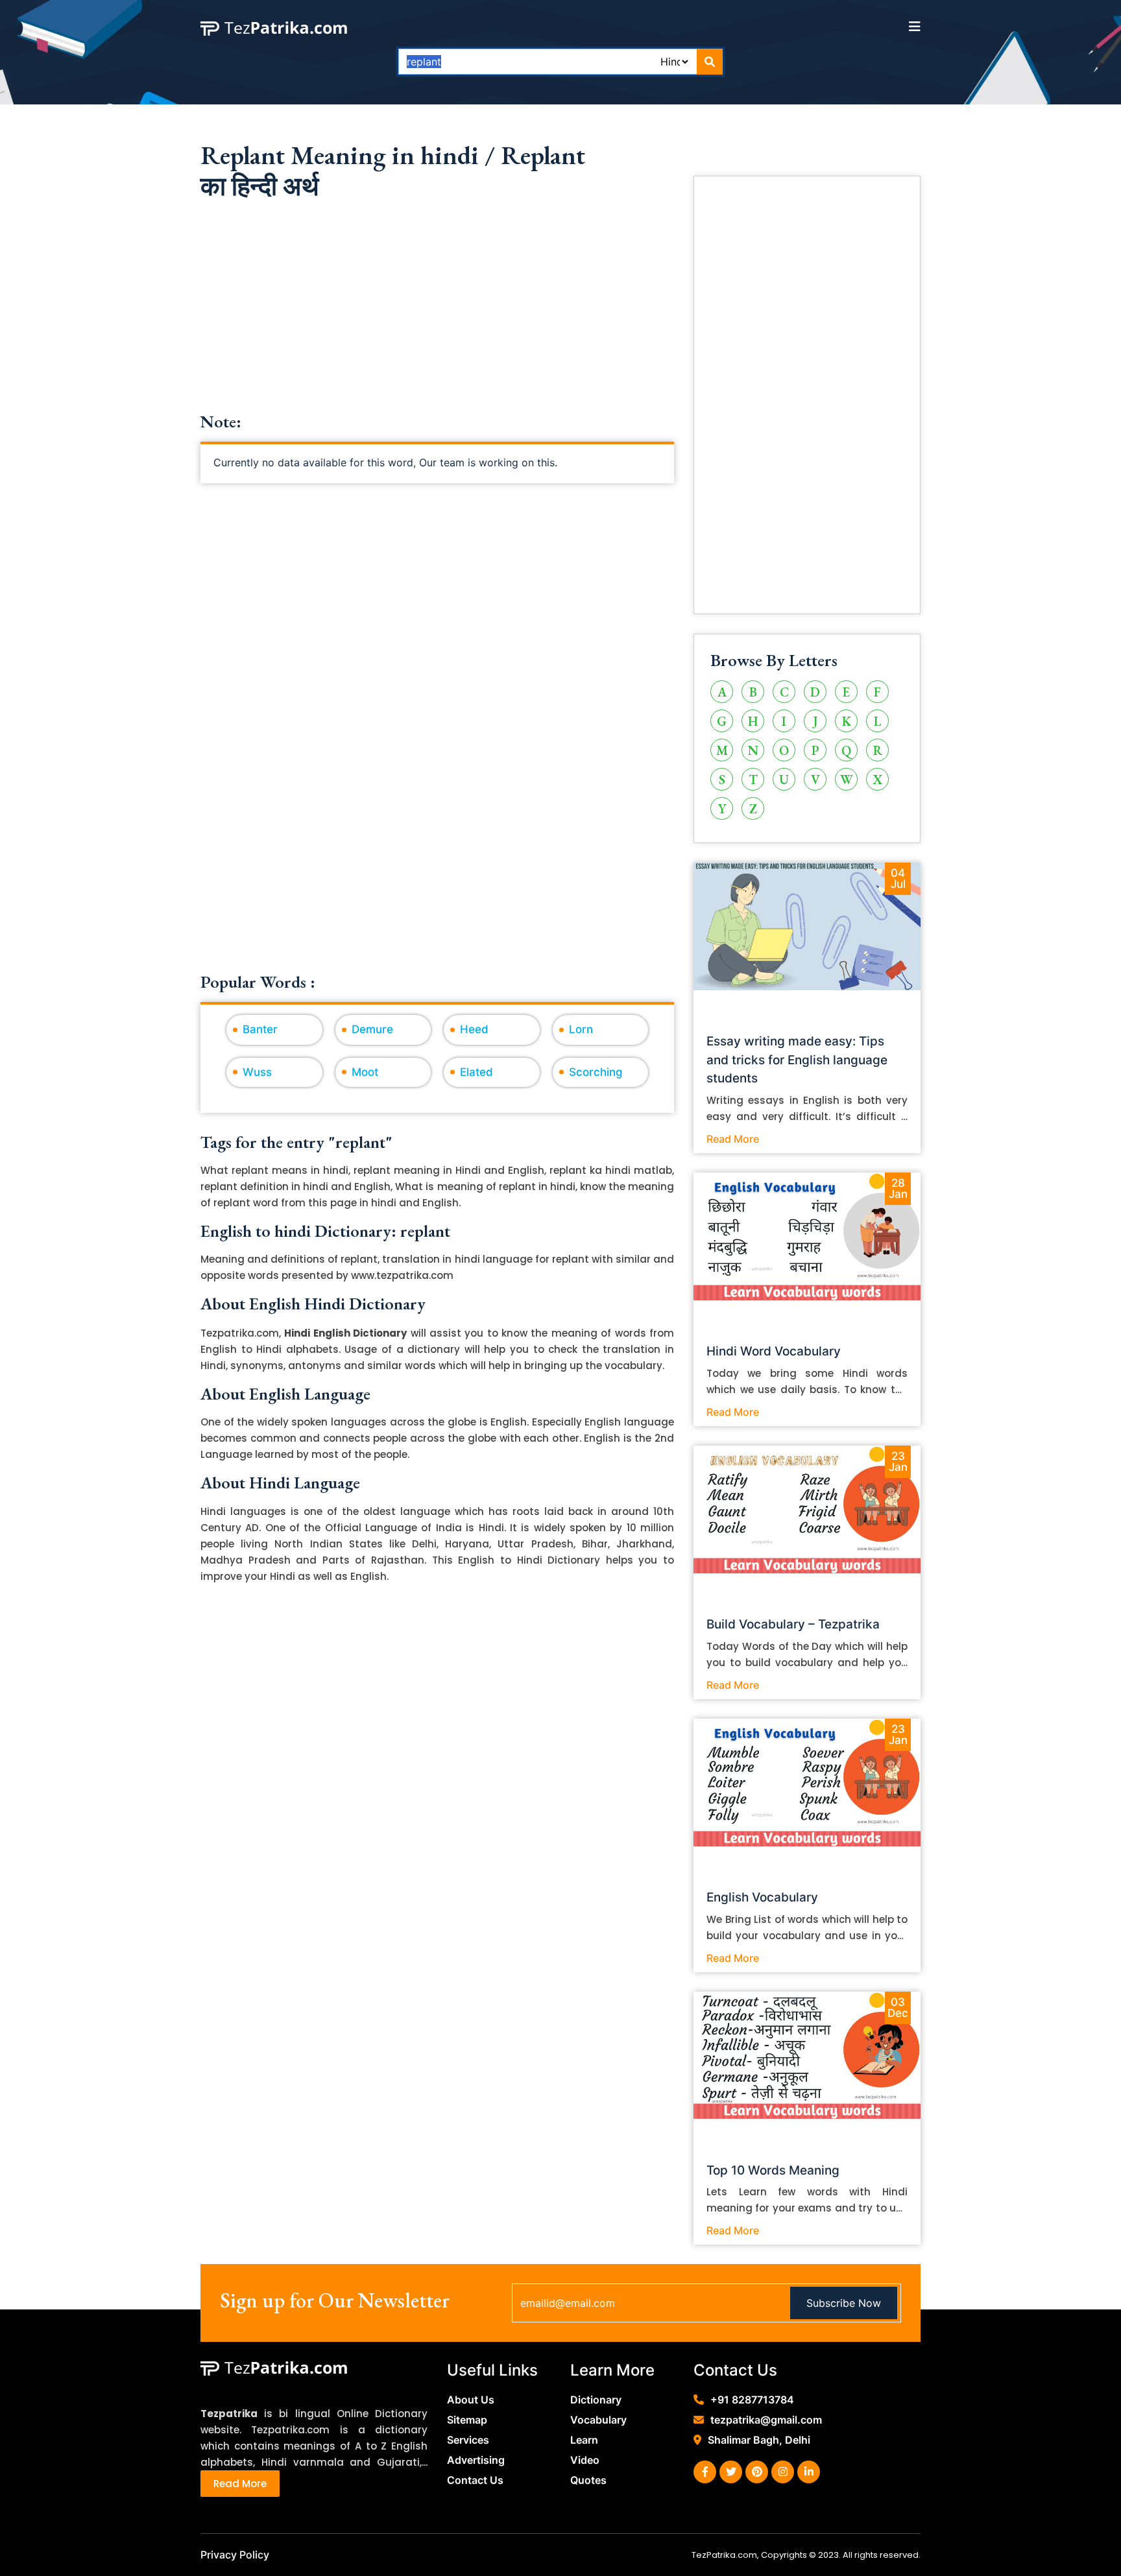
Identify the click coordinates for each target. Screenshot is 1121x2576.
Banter (260, 1029)
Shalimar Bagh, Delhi (759, 2440)
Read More (733, 1139)
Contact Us (475, 2480)
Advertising (476, 2460)
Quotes (588, 2480)
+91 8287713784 (752, 2400)
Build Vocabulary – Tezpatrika (793, 1624)
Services (468, 2440)
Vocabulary (598, 2420)
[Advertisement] (437, 321)
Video (585, 2460)
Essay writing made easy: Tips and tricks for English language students (797, 1060)
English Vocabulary (762, 1897)
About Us (471, 2400)
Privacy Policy (235, 2555)
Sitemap (467, 2420)
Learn (584, 2440)
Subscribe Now (844, 2303)
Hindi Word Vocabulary (774, 1351)
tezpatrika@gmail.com (766, 2420)
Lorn (581, 1029)
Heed (474, 1029)
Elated (476, 1072)
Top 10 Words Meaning (773, 2170)
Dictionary (596, 2400)
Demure (372, 1029)
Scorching (596, 1072)
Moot (365, 1072)
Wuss (257, 1072)
